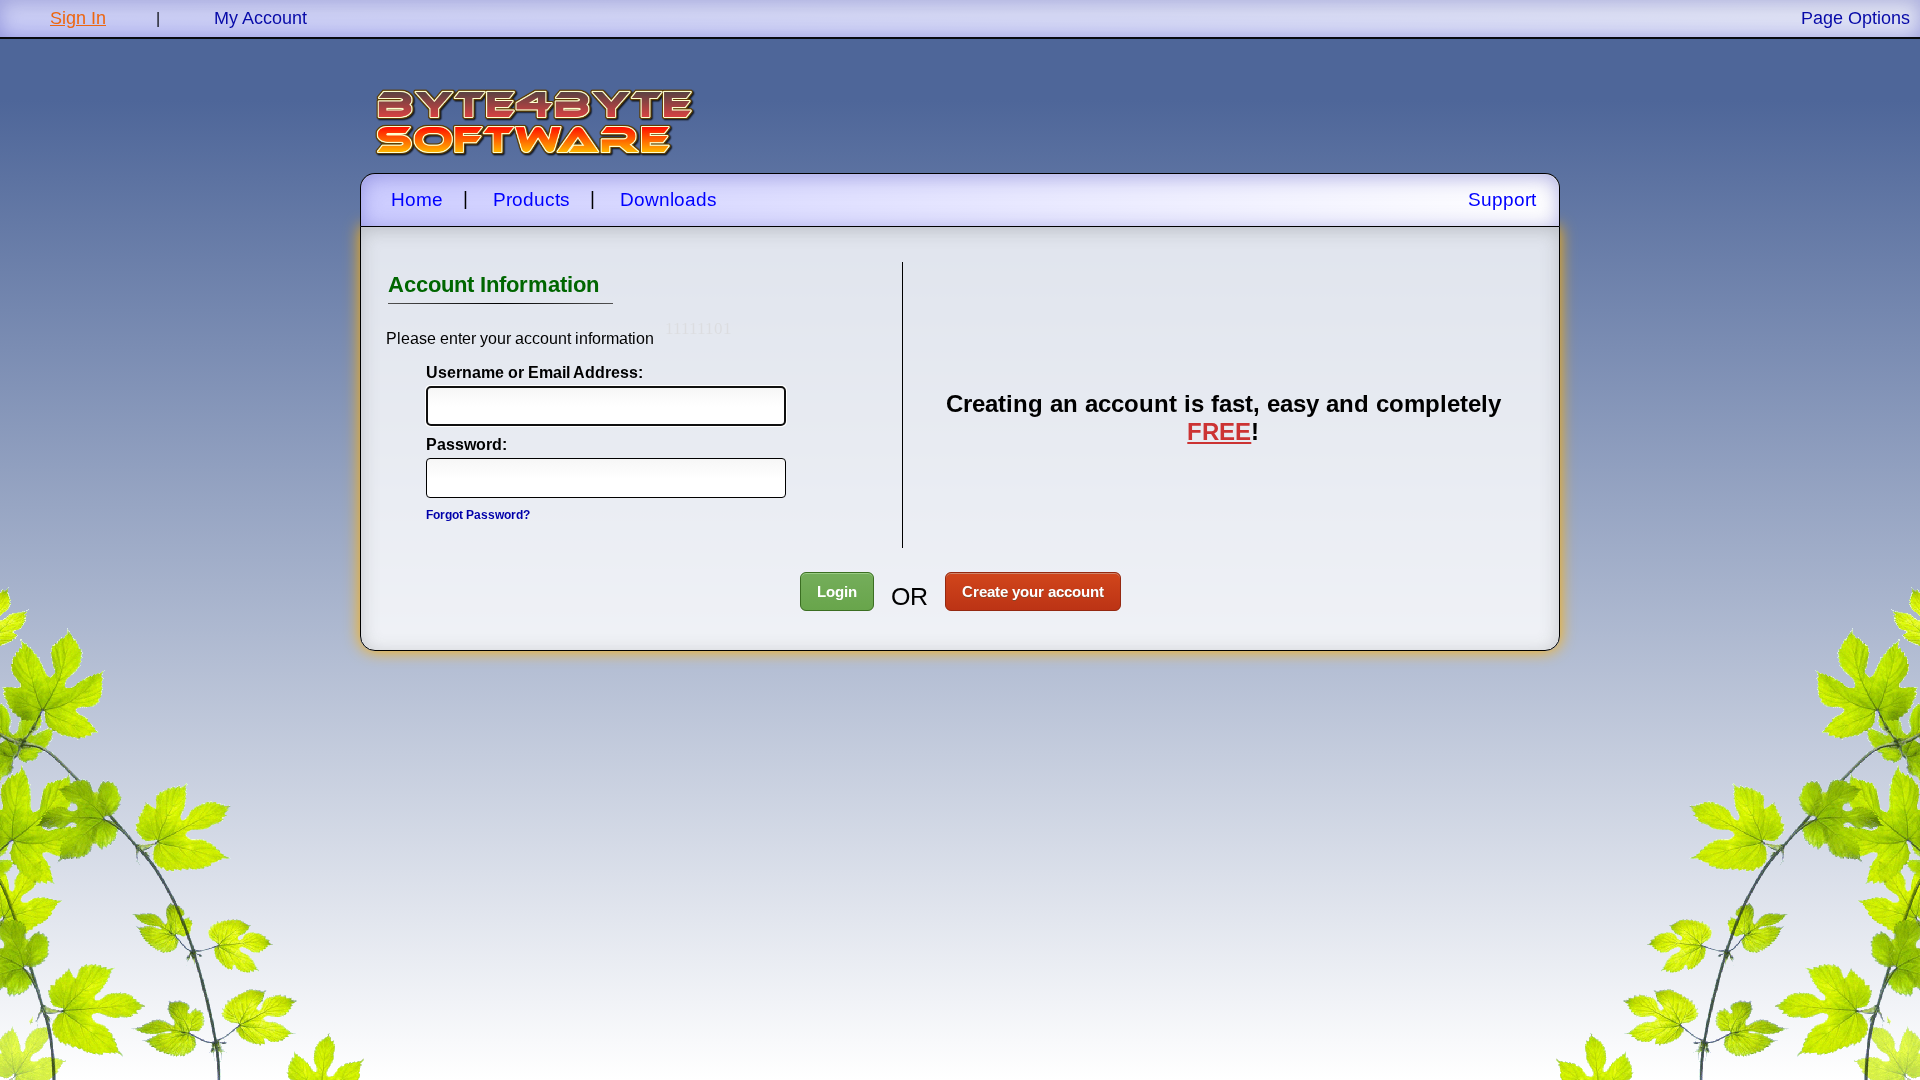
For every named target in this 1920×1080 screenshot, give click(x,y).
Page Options (1855, 18)
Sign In (78, 18)
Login (837, 591)
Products (531, 199)
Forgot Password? (478, 515)
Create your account (1033, 591)
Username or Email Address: (513, 372)
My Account (260, 18)
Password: (466, 444)
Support (1502, 199)
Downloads (668, 199)
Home (417, 199)
